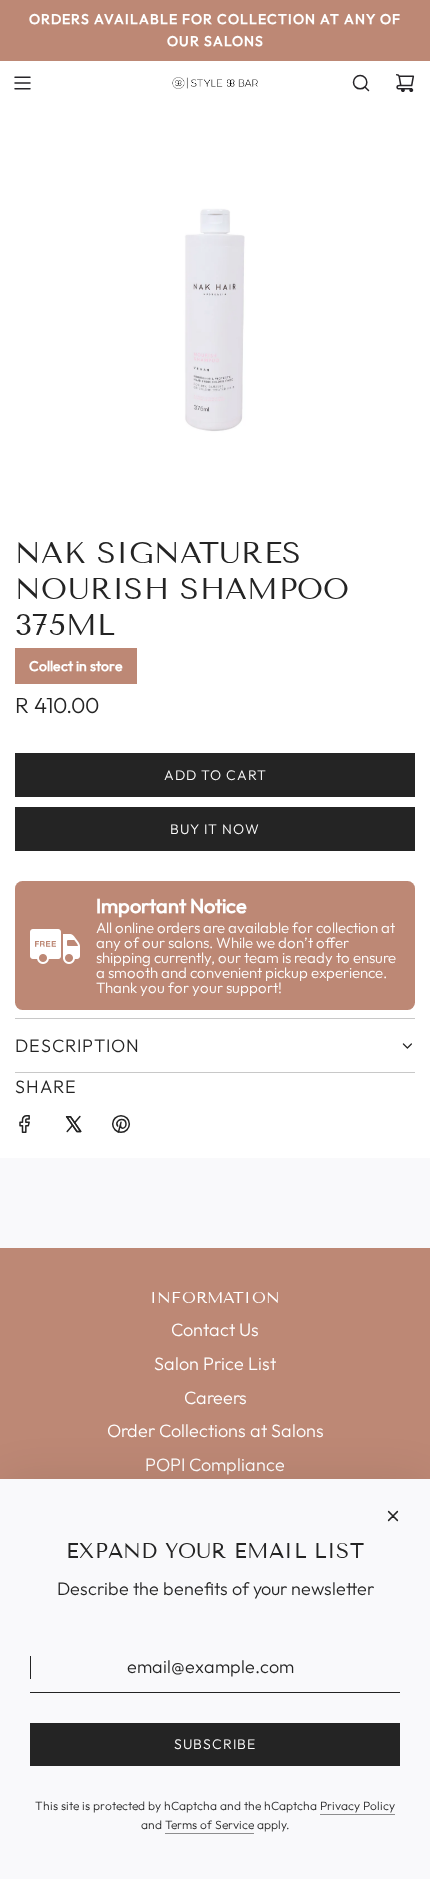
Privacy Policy (357, 1805)
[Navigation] (22, 83)
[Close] (393, 1516)
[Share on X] (73, 1128)
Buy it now (215, 829)
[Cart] (405, 83)
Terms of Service (209, 1824)
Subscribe (215, 1744)
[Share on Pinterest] (121, 1128)
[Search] (361, 83)
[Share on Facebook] (25, 1128)
